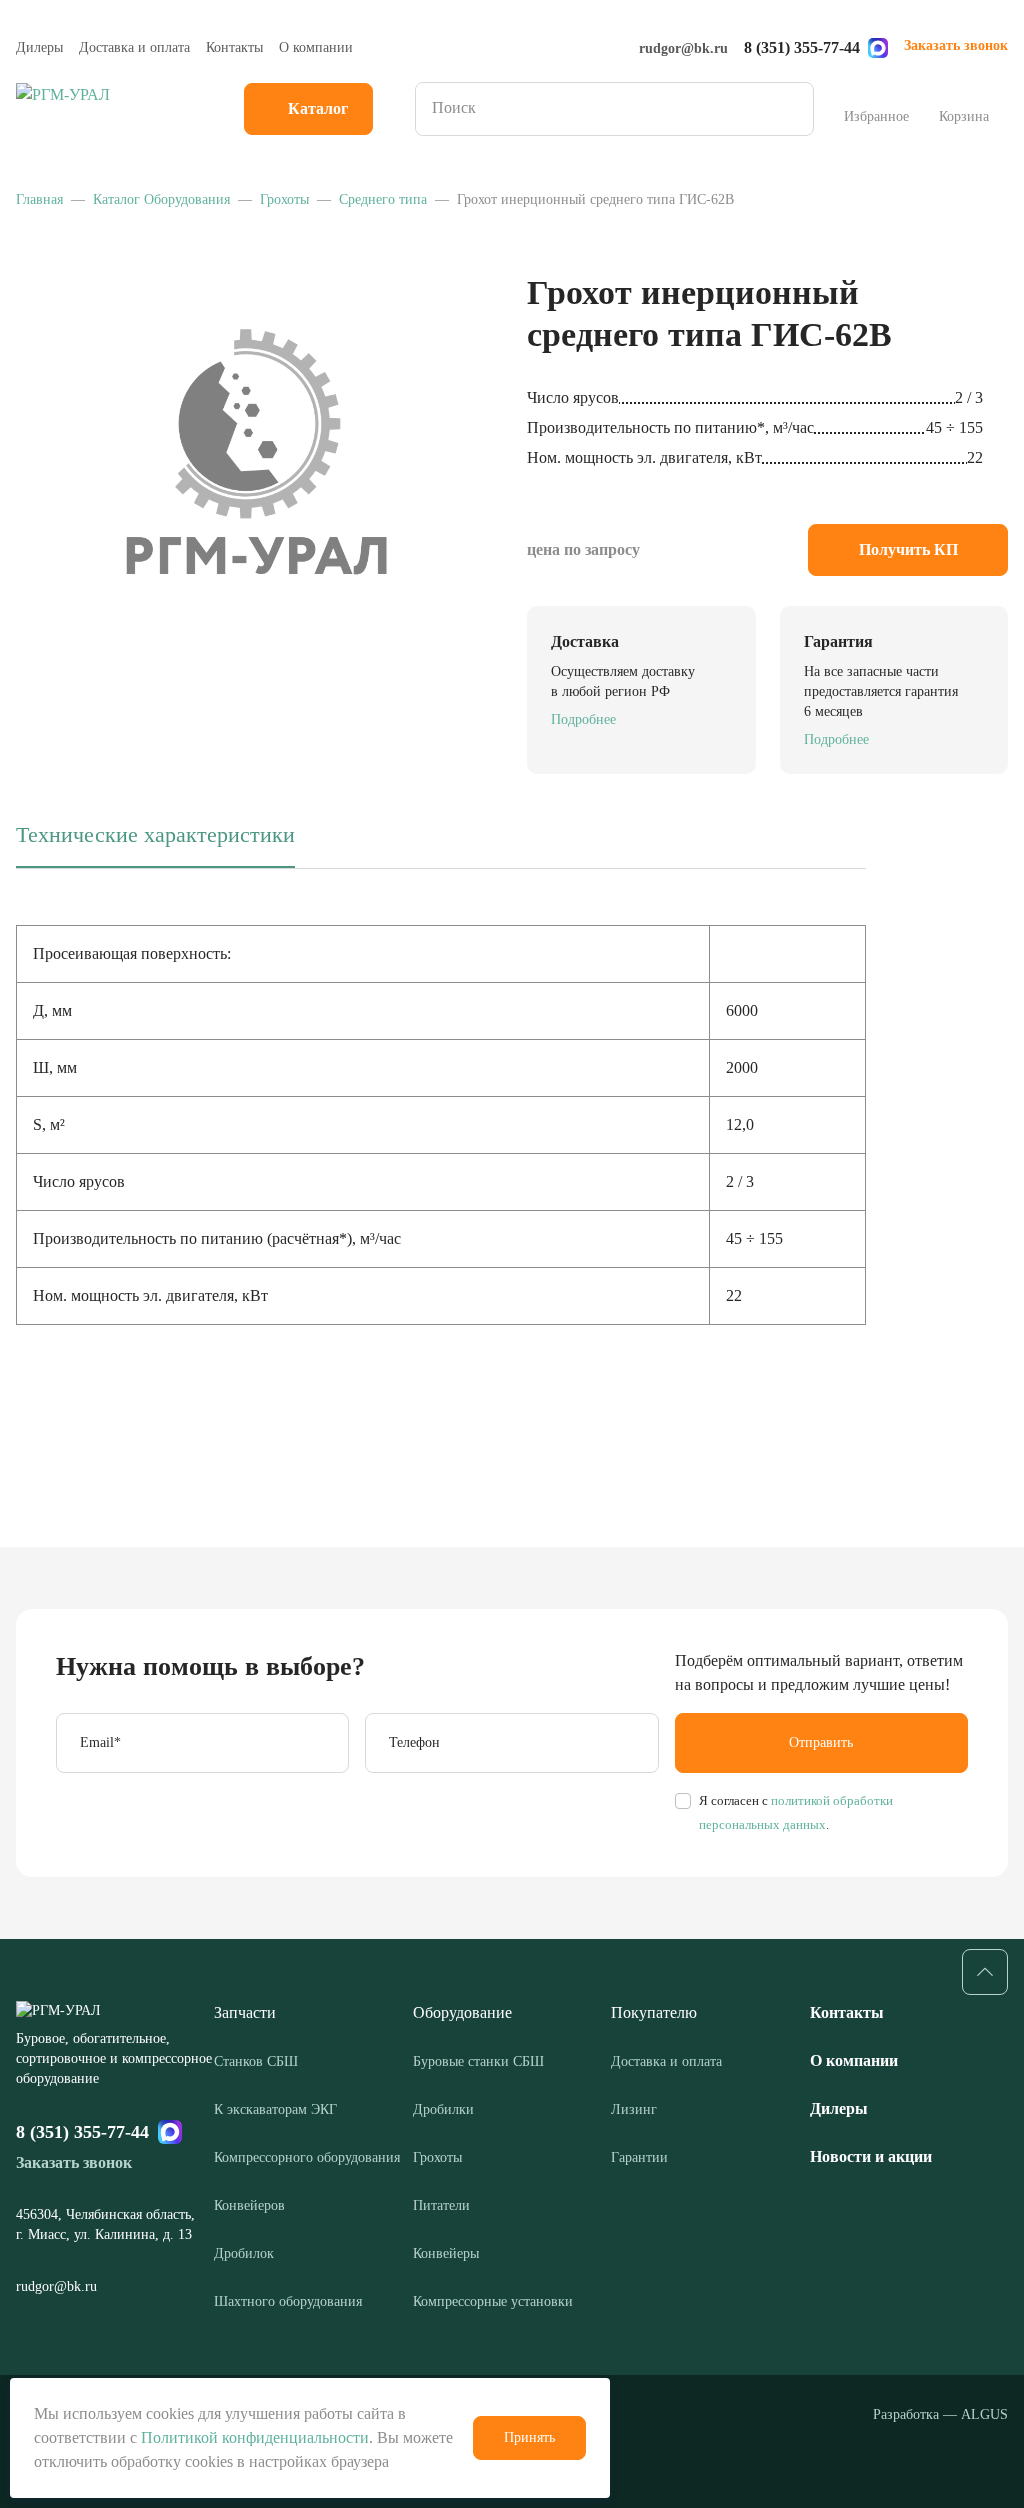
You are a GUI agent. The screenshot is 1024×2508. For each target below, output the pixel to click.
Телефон (414, 1742)
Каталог (318, 108)
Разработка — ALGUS (940, 2414)
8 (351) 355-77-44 (802, 47)
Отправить (821, 1742)
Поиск (792, 109)
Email (100, 1742)
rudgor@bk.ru (683, 48)
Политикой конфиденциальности (255, 2437)
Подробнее (583, 719)
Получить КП (908, 549)
